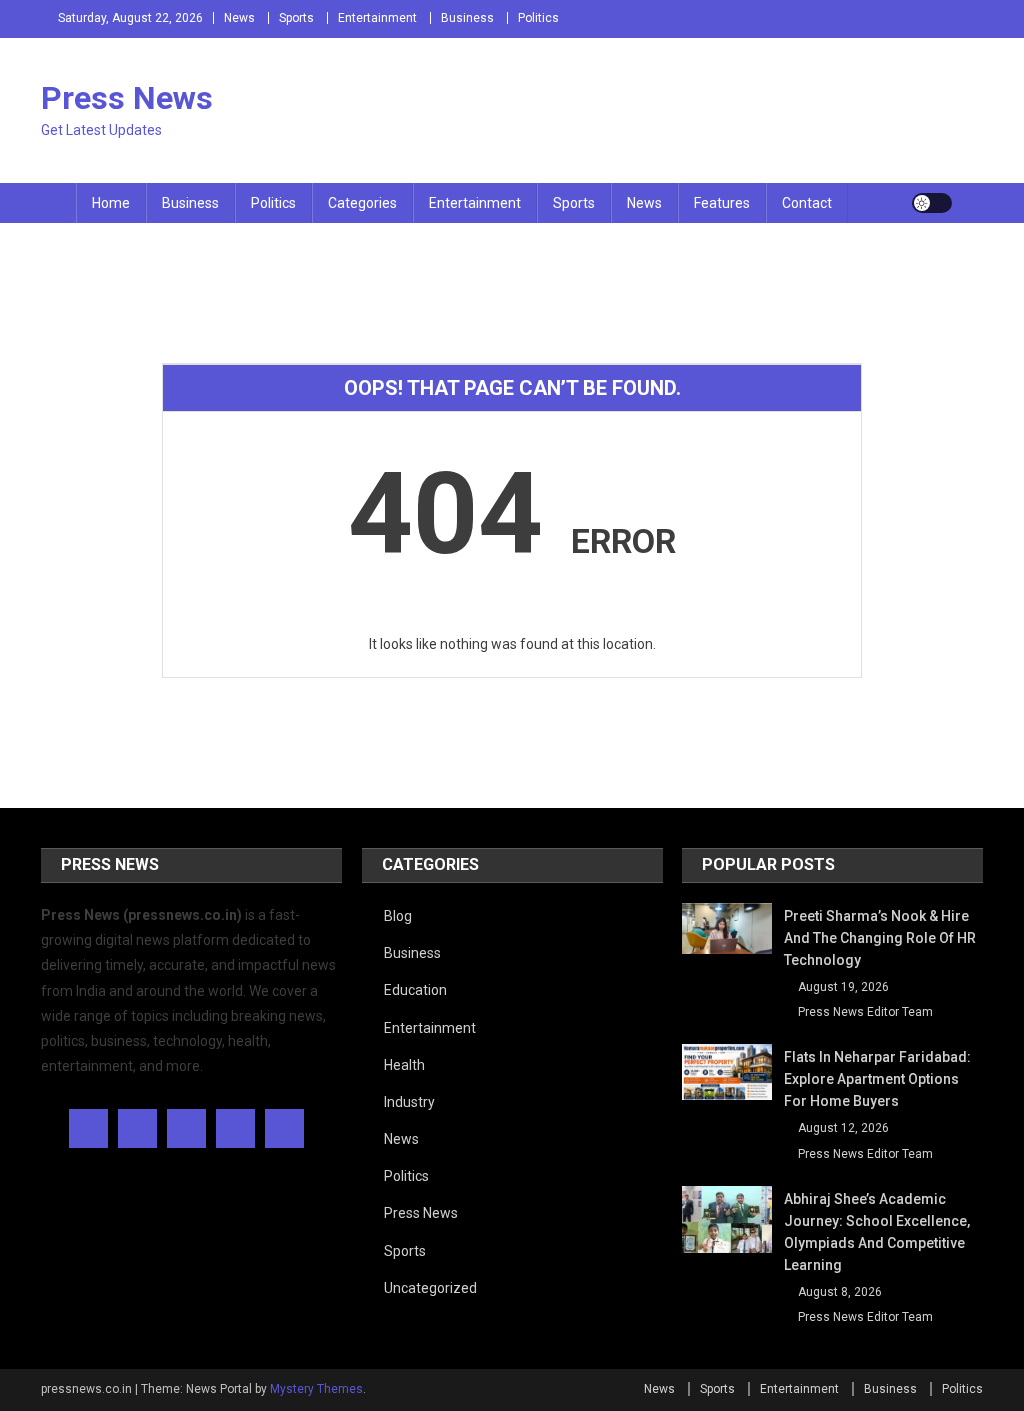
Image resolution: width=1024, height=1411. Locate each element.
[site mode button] (932, 203)
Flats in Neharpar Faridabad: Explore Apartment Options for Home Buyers (877, 1079)
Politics (538, 18)
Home (111, 203)
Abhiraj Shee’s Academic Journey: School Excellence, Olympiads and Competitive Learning (877, 1232)
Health (404, 1065)
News (239, 18)
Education (415, 990)
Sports (296, 18)
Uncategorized (430, 1288)
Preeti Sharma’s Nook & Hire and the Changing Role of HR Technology (880, 938)
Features (722, 203)
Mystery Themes (316, 1389)
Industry (409, 1102)
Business (467, 18)
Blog (398, 916)
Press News (127, 98)
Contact (807, 203)
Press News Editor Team (865, 1012)
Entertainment (377, 18)
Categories (362, 203)
